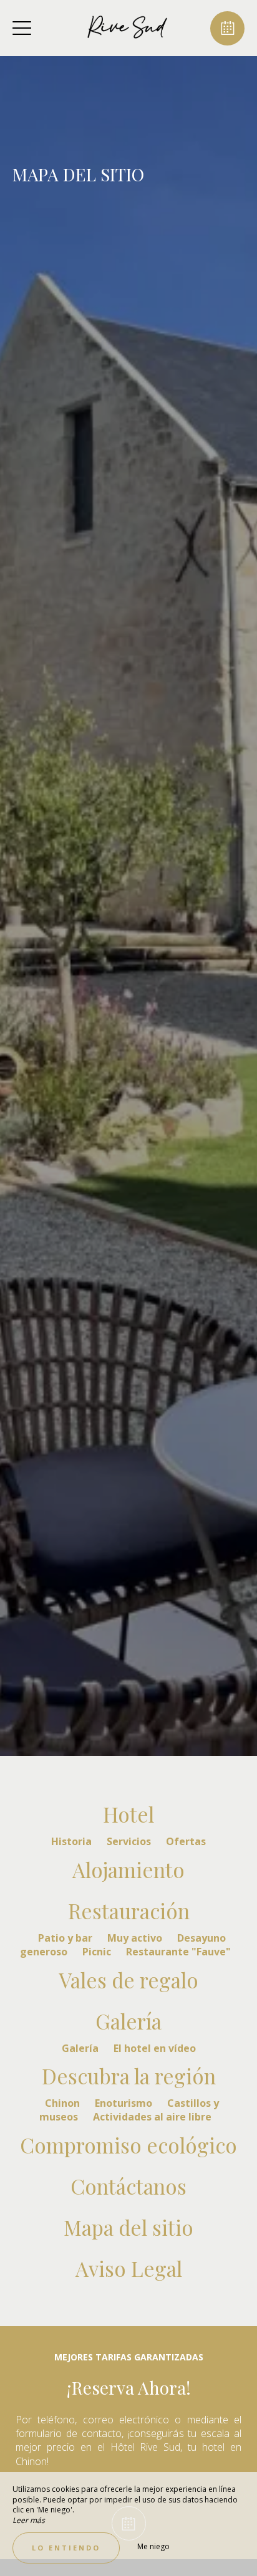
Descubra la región (129, 2076)
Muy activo (136, 1938)
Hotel (128, 1814)
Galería (128, 2021)
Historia (73, 1841)
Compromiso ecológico (128, 2145)
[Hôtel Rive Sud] (127, 28)
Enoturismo (125, 2103)
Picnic (98, 1952)
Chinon (64, 2103)
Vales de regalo (128, 1980)
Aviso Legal (129, 2268)
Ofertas (186, 1841)
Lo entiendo (66, 2548)
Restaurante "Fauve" (178, 1952)
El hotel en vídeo (155, 2048)
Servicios (130, 1841)
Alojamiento (128, 1869)
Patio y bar (66, 1938)
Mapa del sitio (128, 2227)
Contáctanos (128, 2186)
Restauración (129, 1911)
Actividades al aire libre (152, 2117)
